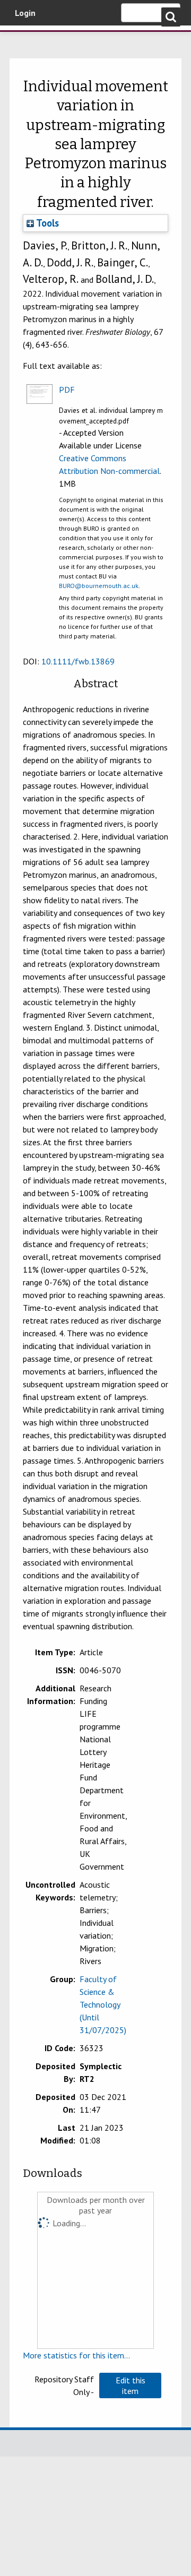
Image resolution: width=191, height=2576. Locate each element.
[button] (130, 2385)
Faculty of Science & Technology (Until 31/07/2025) (103, 2004)
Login (25, 13)
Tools (46, 223)
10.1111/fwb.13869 (78, 661)
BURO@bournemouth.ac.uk (99, 586)
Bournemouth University (24, 40)
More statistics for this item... (76, 2355)
